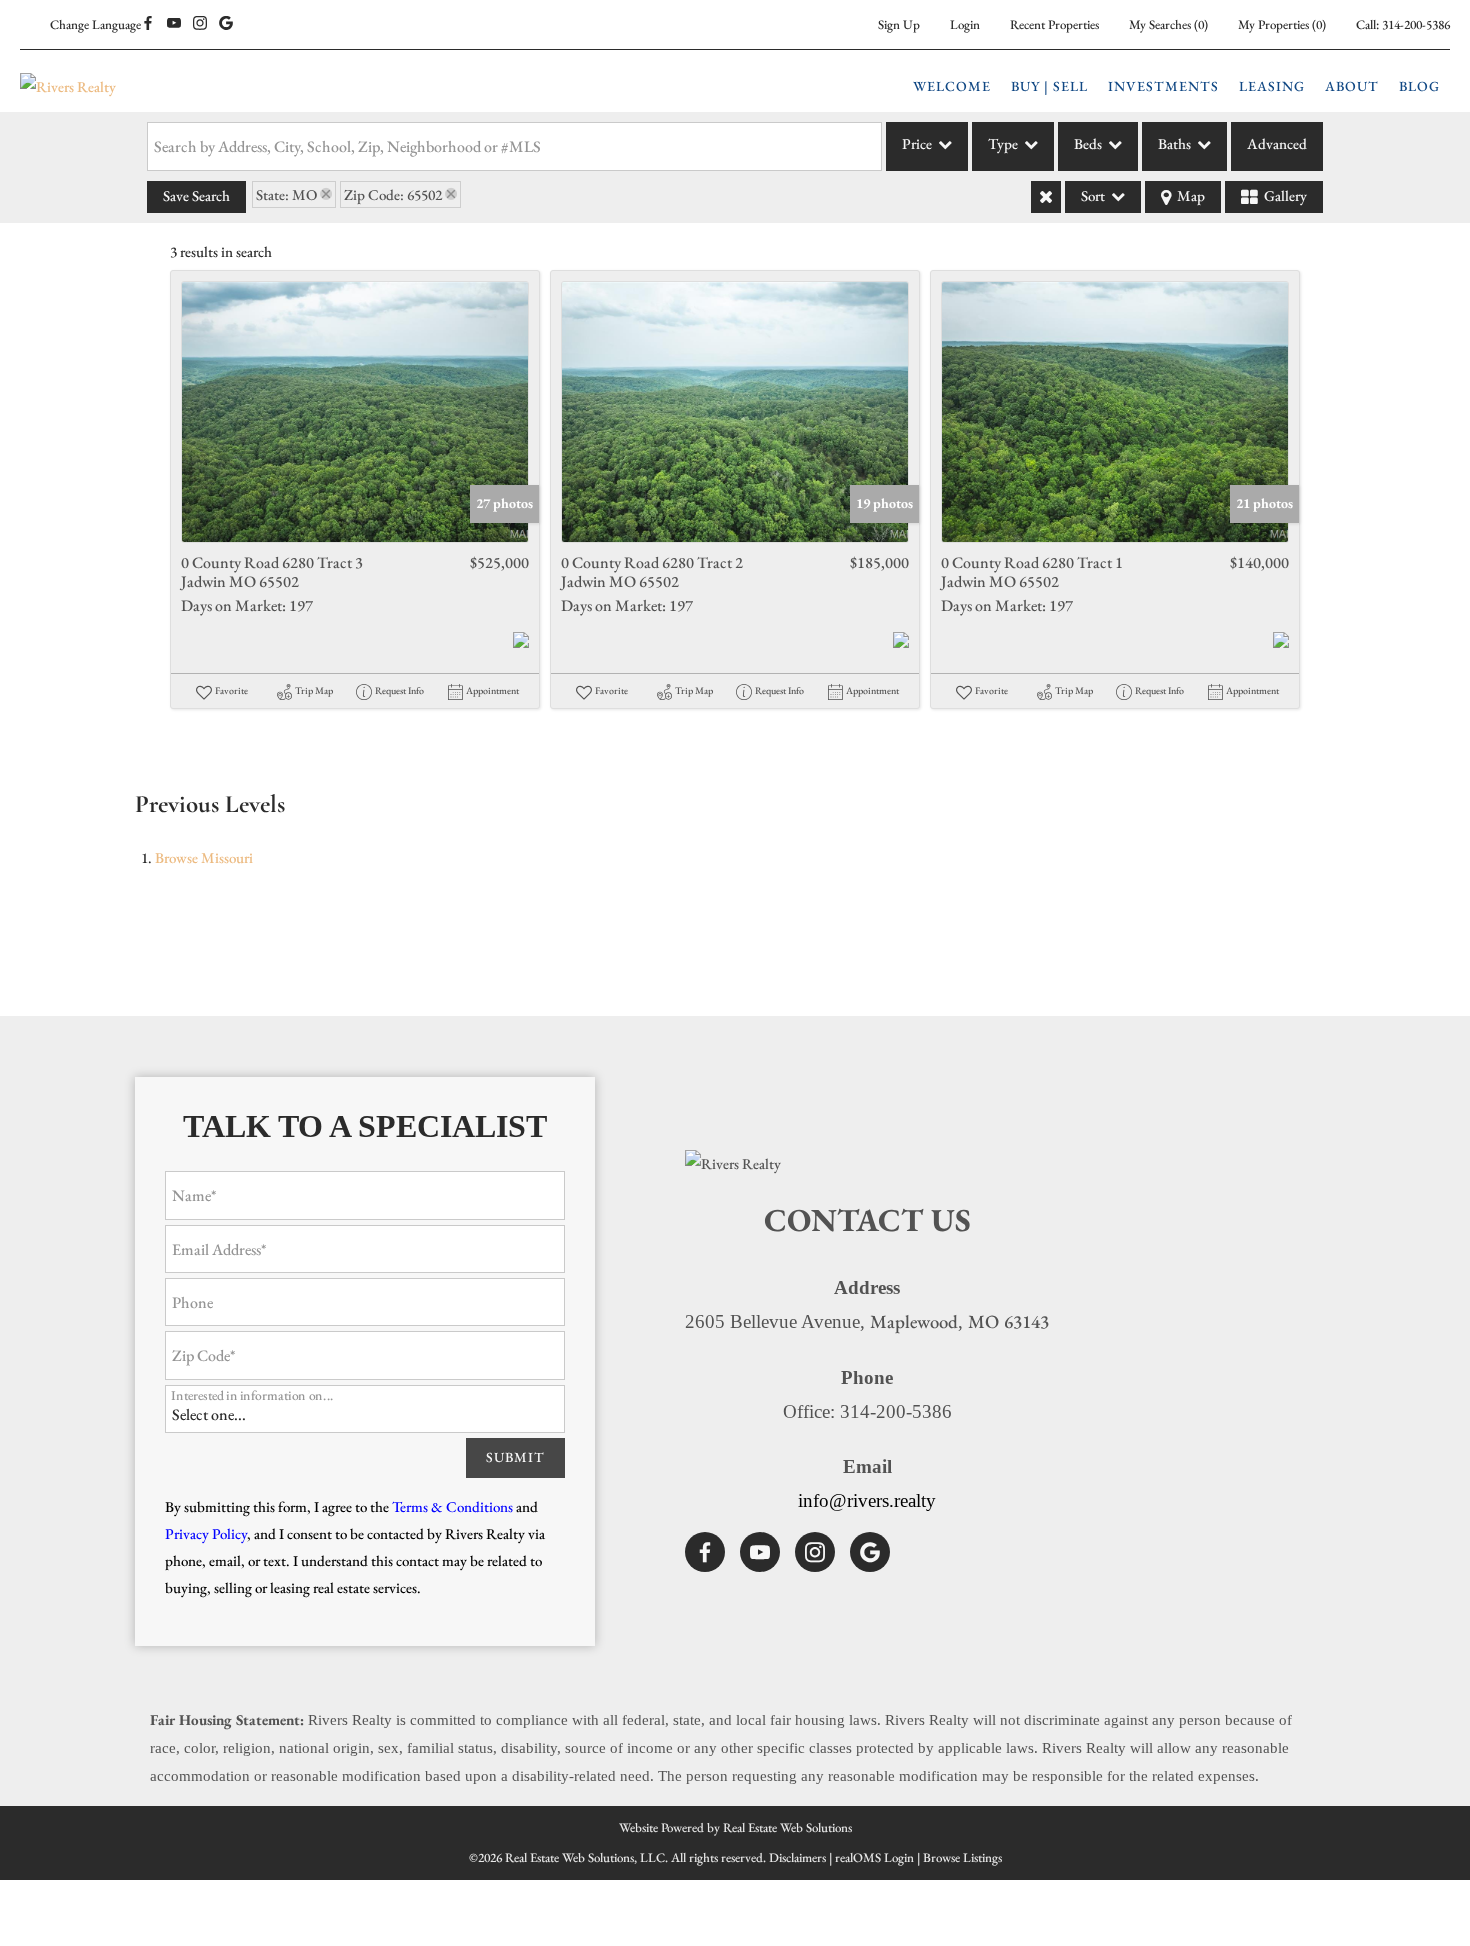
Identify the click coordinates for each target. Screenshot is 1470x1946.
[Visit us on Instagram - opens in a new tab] (200, 24)
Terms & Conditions (452, 1506)
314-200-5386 (1416, 24)
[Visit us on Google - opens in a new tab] (226, 24)
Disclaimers (797, 1857)
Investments (1163, 86)
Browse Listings (962, 1857)
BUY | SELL (1049, 86)
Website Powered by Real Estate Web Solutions (735, 1827)
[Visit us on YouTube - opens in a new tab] (174, 24)
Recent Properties (1054, 24)
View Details (355, 412)
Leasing (1272, 86)
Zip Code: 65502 (393, 194)
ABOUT (1352, 86)
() (1168, 24)
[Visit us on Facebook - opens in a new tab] (148, 24)
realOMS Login (874, 1857)
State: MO (286, 194)
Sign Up (899, 24)
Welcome (952, 86)
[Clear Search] (1046, 197)
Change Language (95, 24)
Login (965, 24)
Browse (204, 857)
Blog (1419, 86)
